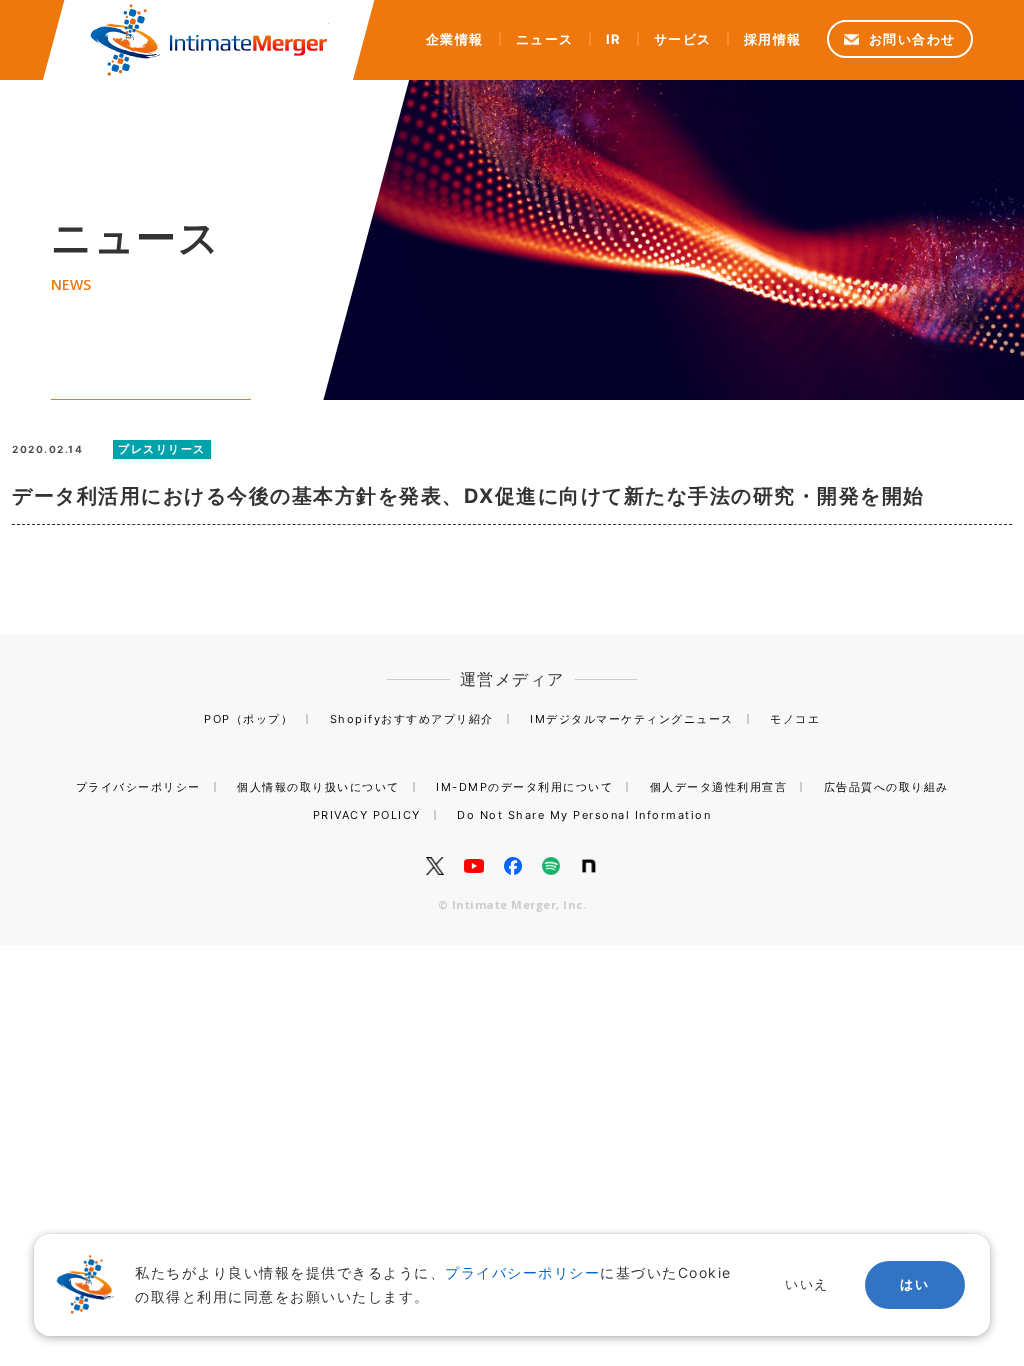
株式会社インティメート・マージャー (209, 40)
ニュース (545, 39)
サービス (683, 39)
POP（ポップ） (248, 719)
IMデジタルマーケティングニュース (632, 719)
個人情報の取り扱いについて (318, 787)
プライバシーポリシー (138, 787)
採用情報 (773, 39)
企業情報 (455, 39)
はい (914, 1284)
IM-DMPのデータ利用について (524, 787)
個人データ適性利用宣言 (719, 787)
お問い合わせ (912, 39)
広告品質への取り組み (886, 787)
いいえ (807, 1284)
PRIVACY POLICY (367, 815)
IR (614, 39)
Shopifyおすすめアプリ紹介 (412, 719)
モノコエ (795, 719)
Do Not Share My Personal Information (584, 815)
